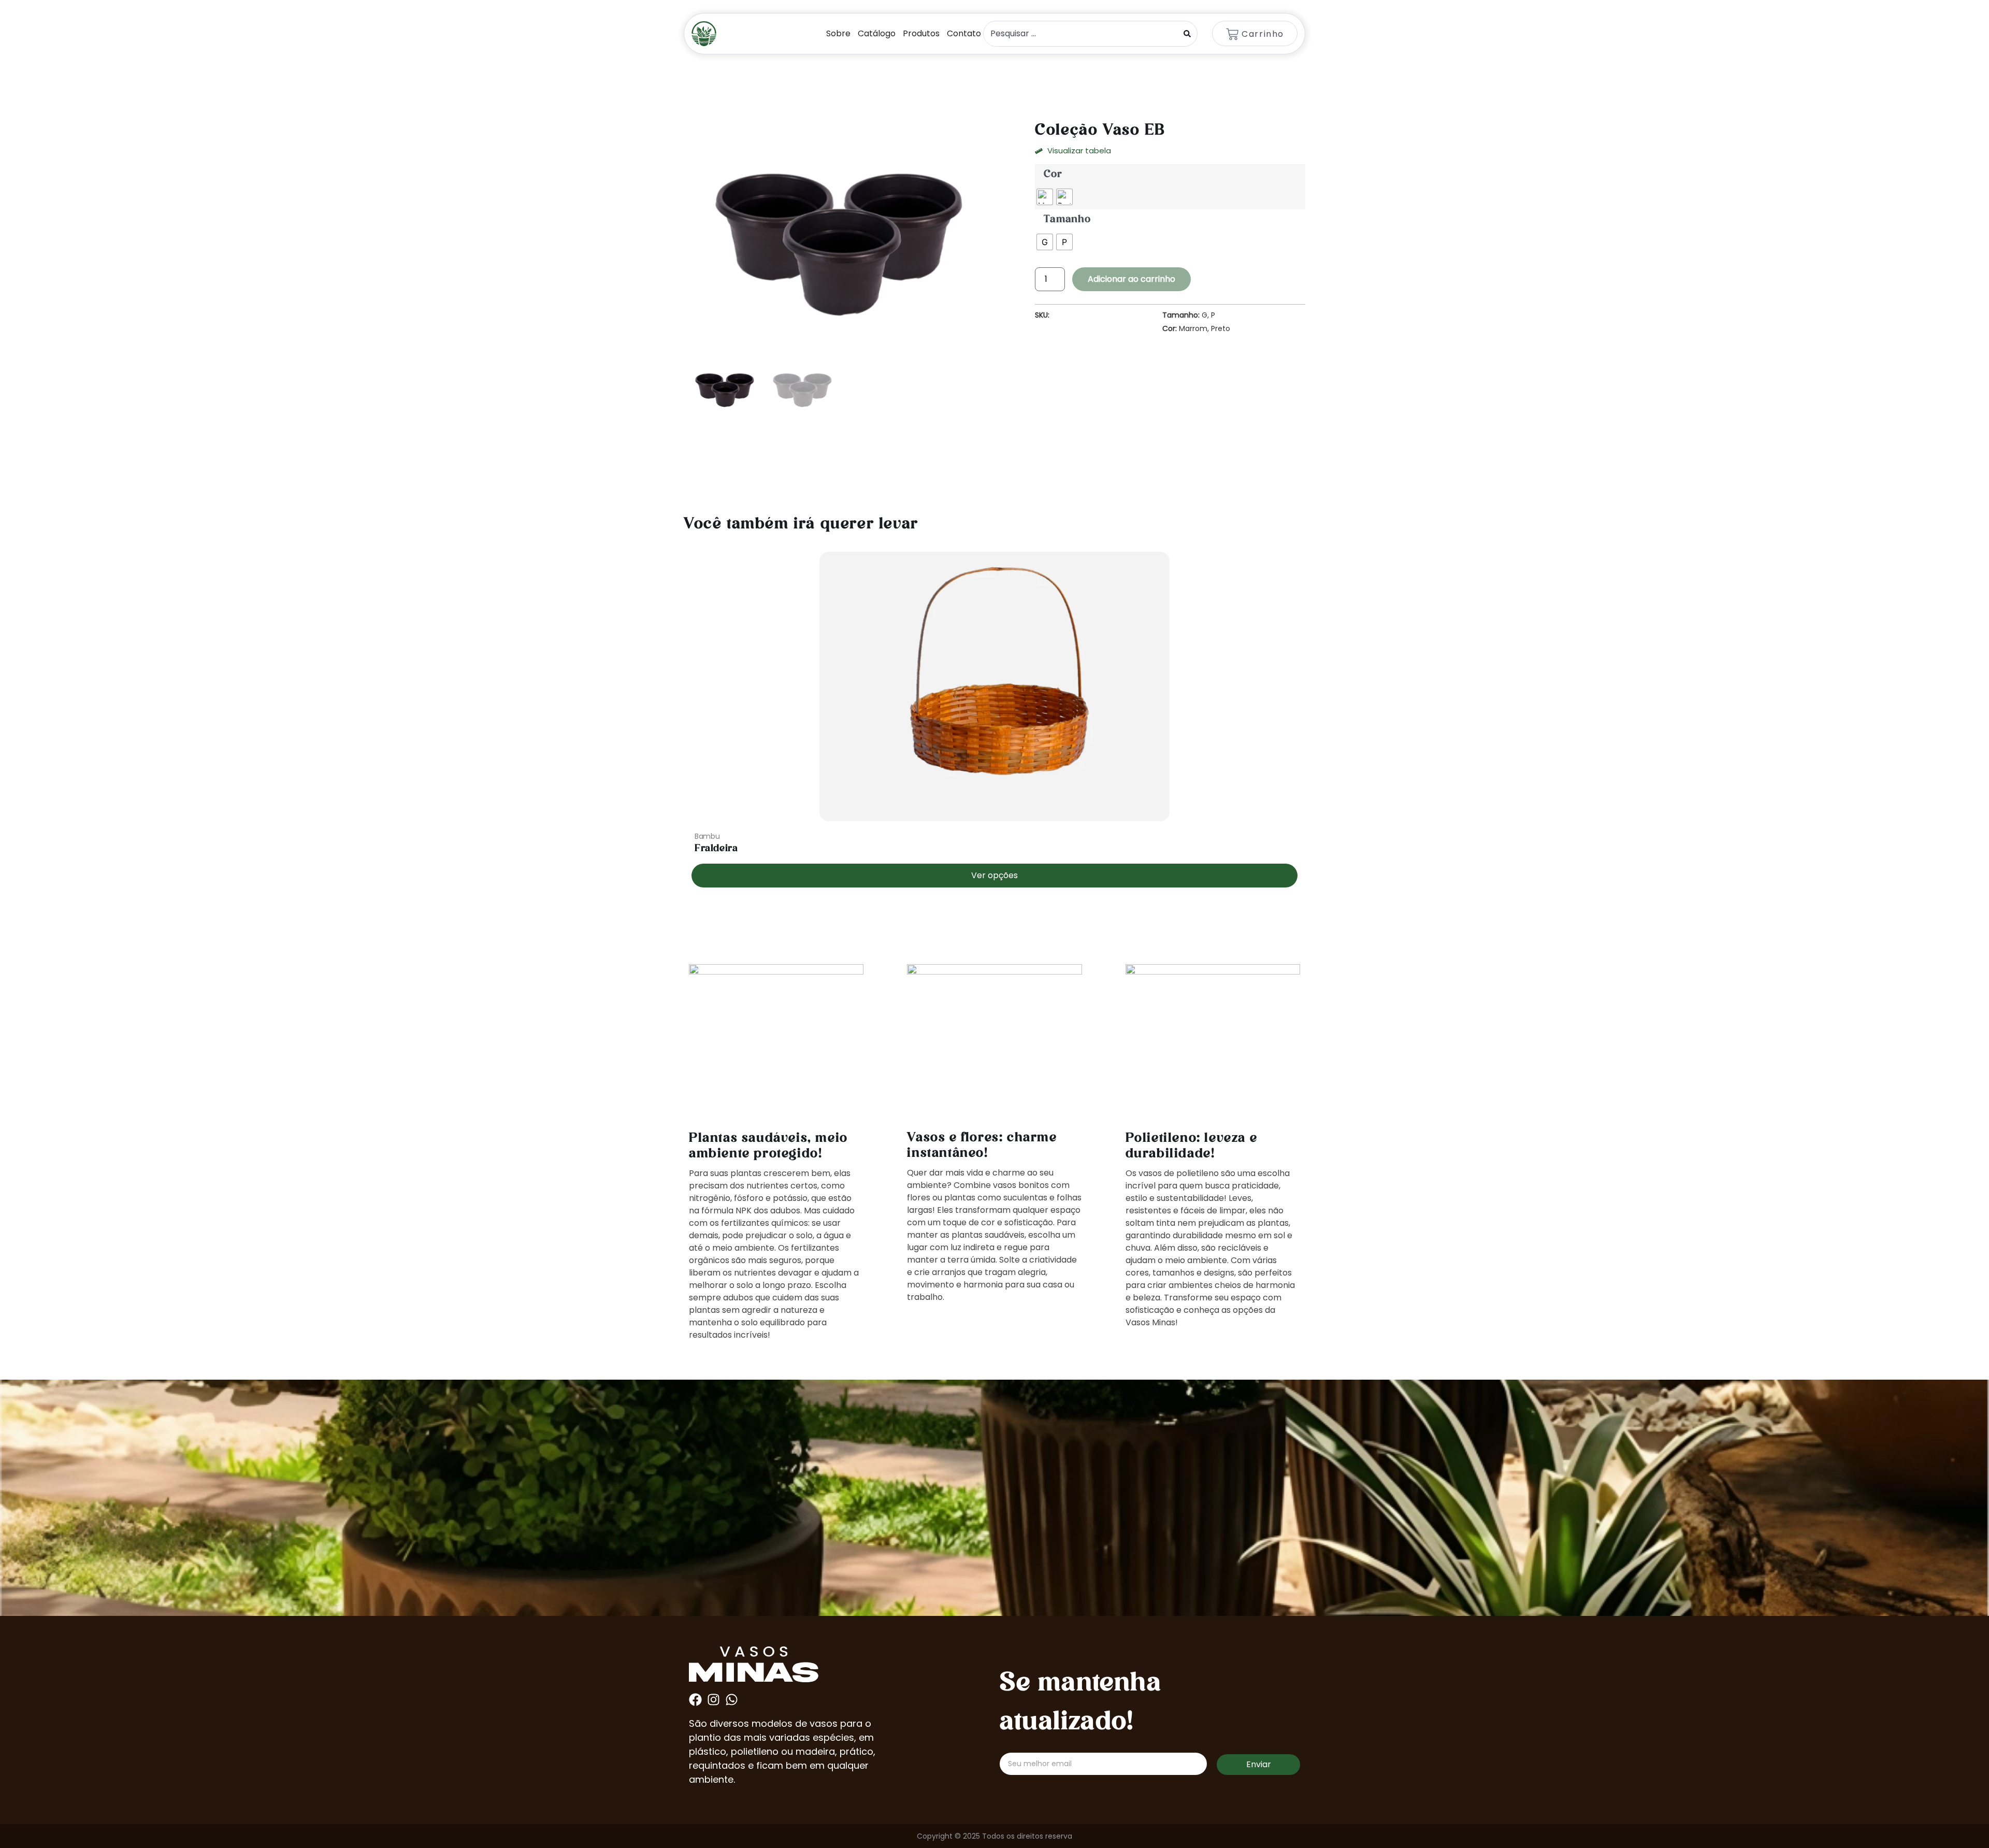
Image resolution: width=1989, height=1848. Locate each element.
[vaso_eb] (841, 239)
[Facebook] (695, 1700)
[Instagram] (714, 1700)
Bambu (707, 836)
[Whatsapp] (732, 1700)
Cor (1053, 175)
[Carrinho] (1232, 34)
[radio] (1045, 197)
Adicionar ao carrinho (1132, 279)
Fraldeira (716, 849)
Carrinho (1263, 34)
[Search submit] (1187, 34)
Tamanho (1067, 220)
